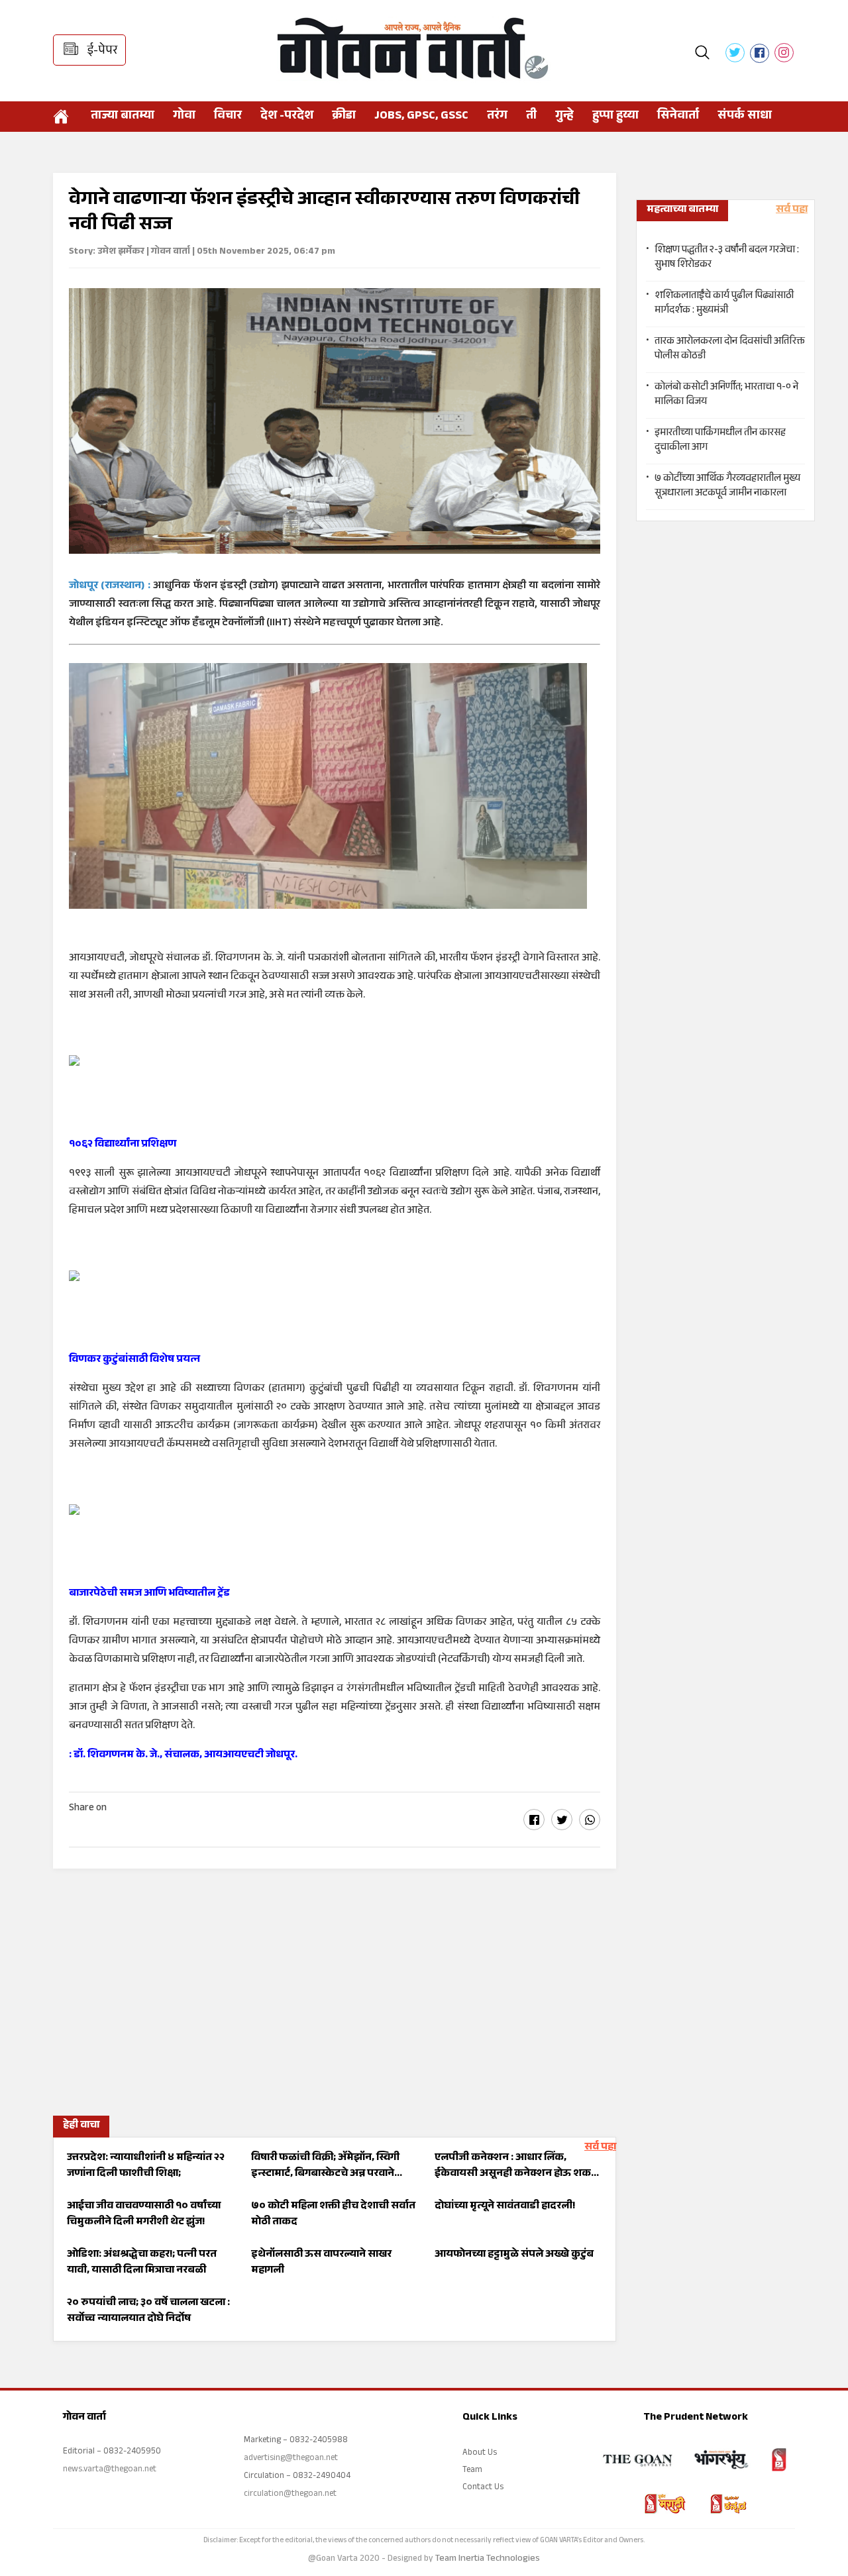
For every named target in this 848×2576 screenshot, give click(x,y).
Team (472, 2471)
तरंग (497, 117)
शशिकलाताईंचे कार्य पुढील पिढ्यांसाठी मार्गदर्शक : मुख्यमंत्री (724, 304)
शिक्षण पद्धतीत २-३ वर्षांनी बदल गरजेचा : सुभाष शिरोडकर (727, 258)
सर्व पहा (600, 2148)
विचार (228, 117)
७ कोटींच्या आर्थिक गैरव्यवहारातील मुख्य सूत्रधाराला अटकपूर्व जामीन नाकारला (727, 487)
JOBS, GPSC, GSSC (421, 117)
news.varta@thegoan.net (110, 2470)
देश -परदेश (287, 117)
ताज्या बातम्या (123, 117)
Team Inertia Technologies (488, 2559)
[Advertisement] (335, 1988)
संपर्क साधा (745, 117)
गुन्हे (564, 117)
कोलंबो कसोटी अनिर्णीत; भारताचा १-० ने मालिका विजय (726, 395)
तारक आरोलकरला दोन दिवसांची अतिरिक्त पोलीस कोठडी (730, 350)
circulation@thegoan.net (290, 2495)
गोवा (184, 117)
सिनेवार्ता (678, 117)
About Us (480, 2453)
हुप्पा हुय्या (615, 117)
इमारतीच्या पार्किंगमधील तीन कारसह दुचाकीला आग (720, 441)
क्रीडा (344, 117)
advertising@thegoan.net (291, 2459)
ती (531, 117)
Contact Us (483, 2488)
